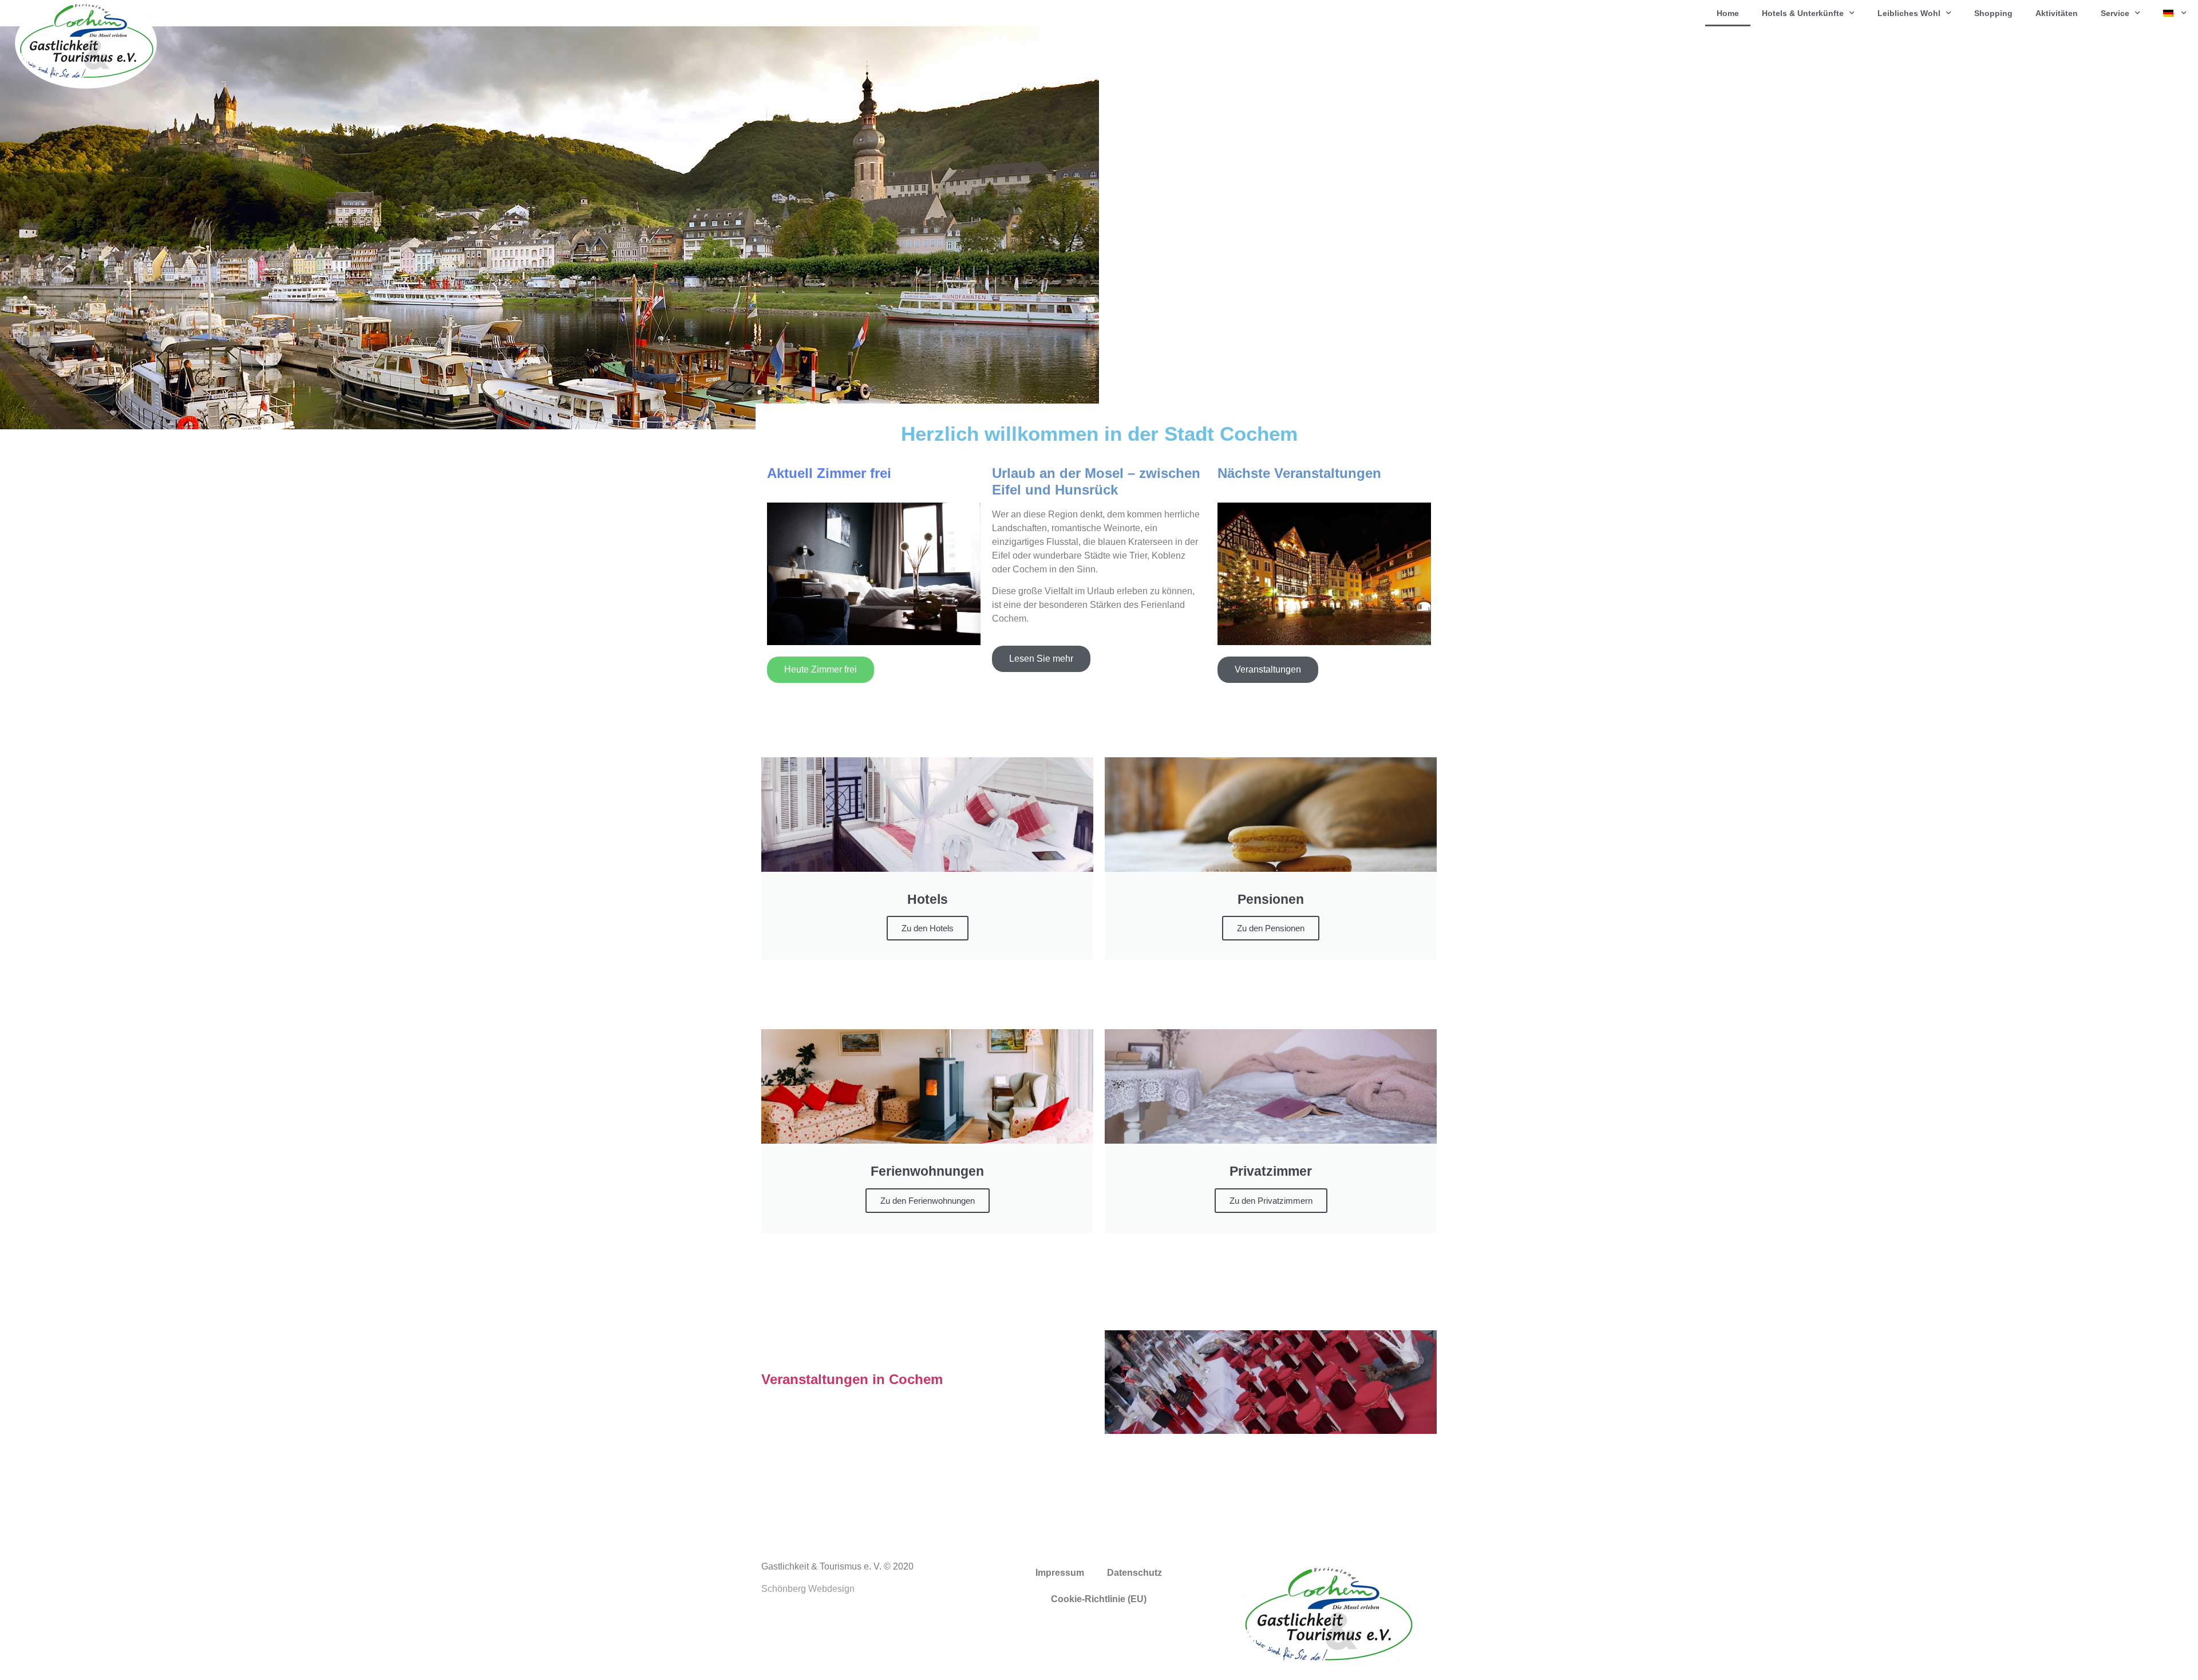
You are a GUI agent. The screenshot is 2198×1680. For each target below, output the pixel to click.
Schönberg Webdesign (808, 1589)
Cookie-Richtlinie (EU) (1099, 1599)
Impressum (1060, 1573)
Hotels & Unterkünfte (1803, 13)
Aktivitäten (2057, 13)
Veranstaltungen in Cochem (852, 1379)
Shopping (1993, 13)
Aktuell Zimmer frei (829, 473)
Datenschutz (1134, 1573)
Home (1728, 13)
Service (2115, 13)
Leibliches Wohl (1909, 13)
